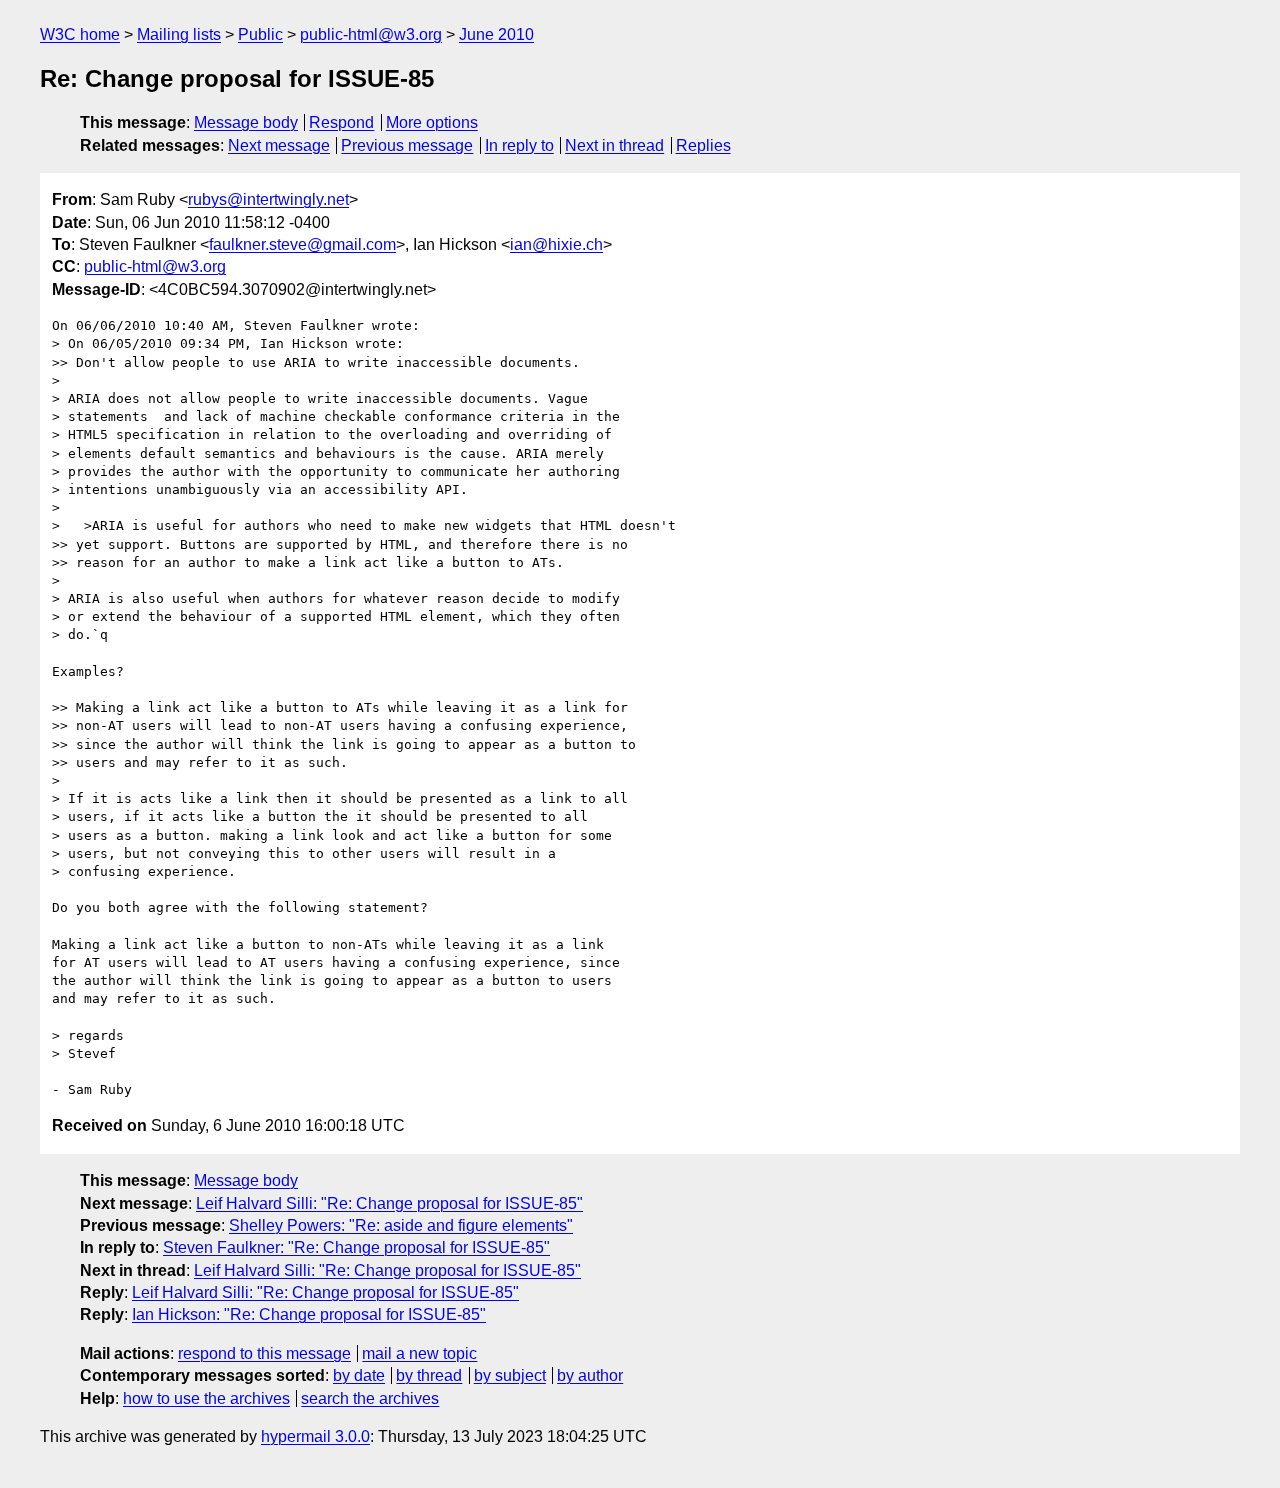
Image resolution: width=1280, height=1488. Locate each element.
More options (432, 122)
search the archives (370, 1398)
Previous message (407, 145)
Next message (279, 145)
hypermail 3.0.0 (315, 1436)
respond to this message (264, 1353)
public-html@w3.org (371, 34)
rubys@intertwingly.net (268, 199)
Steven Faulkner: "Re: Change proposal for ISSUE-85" (356, 1247)
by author (590, 1375)
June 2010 (496, 34)
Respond (341, 122)
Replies (703, 145)
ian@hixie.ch (556, 244)
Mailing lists (179, 34)
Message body (246, 122)
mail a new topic (419, 1353)
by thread (429, 1375)
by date (359, 1375)
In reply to (519, 145)
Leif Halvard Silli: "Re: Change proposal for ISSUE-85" (389, 1203)
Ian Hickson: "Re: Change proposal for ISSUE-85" (309, 1314)
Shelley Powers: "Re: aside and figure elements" (401, 1225)
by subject (510, 1375)
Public (260, 34)
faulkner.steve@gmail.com (302, 244)
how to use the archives (206, 1398)
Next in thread (614, 145)
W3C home (80, 34)
